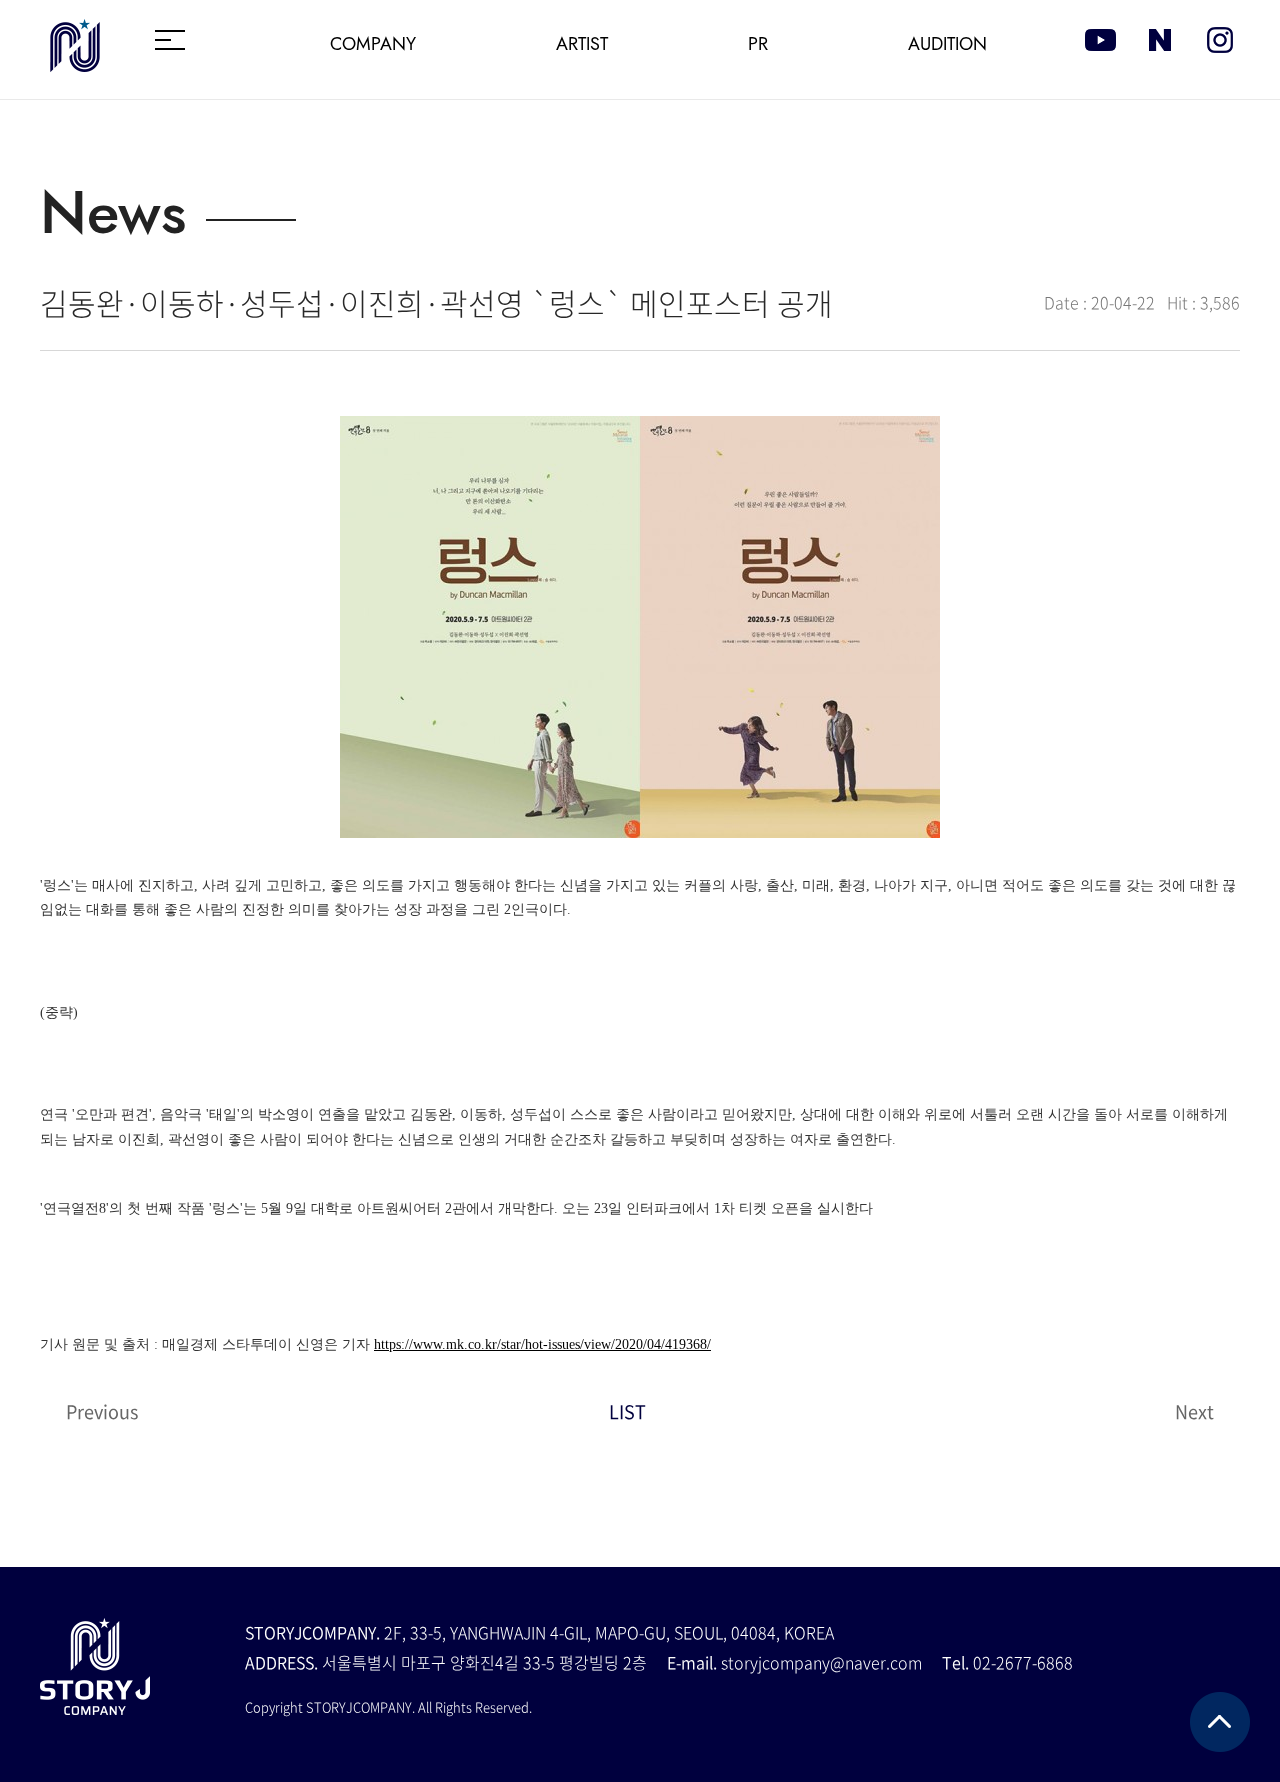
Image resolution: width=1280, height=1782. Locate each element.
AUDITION (947, 43)
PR (758, 43)
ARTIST (582, 43)
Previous (102, 1411)
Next (1194, 1411)
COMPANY (373, 43)
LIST (627, 1411)
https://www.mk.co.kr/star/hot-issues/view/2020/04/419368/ (542, 1344)
